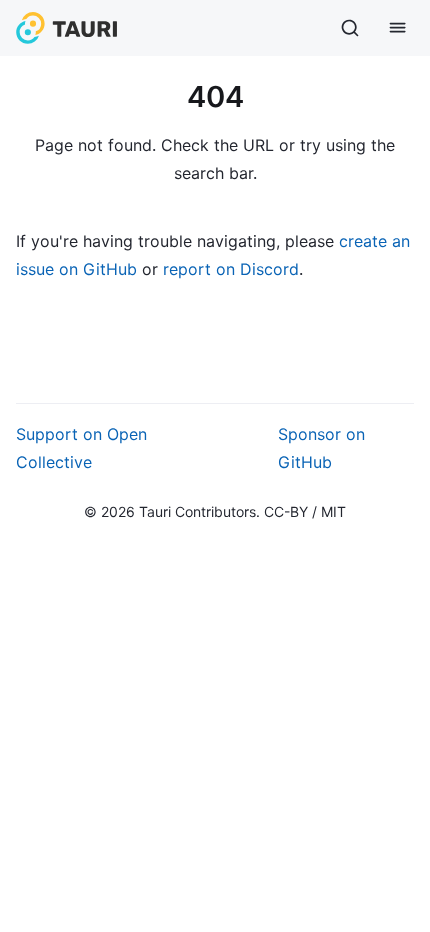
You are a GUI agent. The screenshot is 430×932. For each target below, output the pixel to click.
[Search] (350, 28)
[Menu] (398, 28)
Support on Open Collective (81, 448)
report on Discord (231, 269)
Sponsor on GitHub (321, 448)
